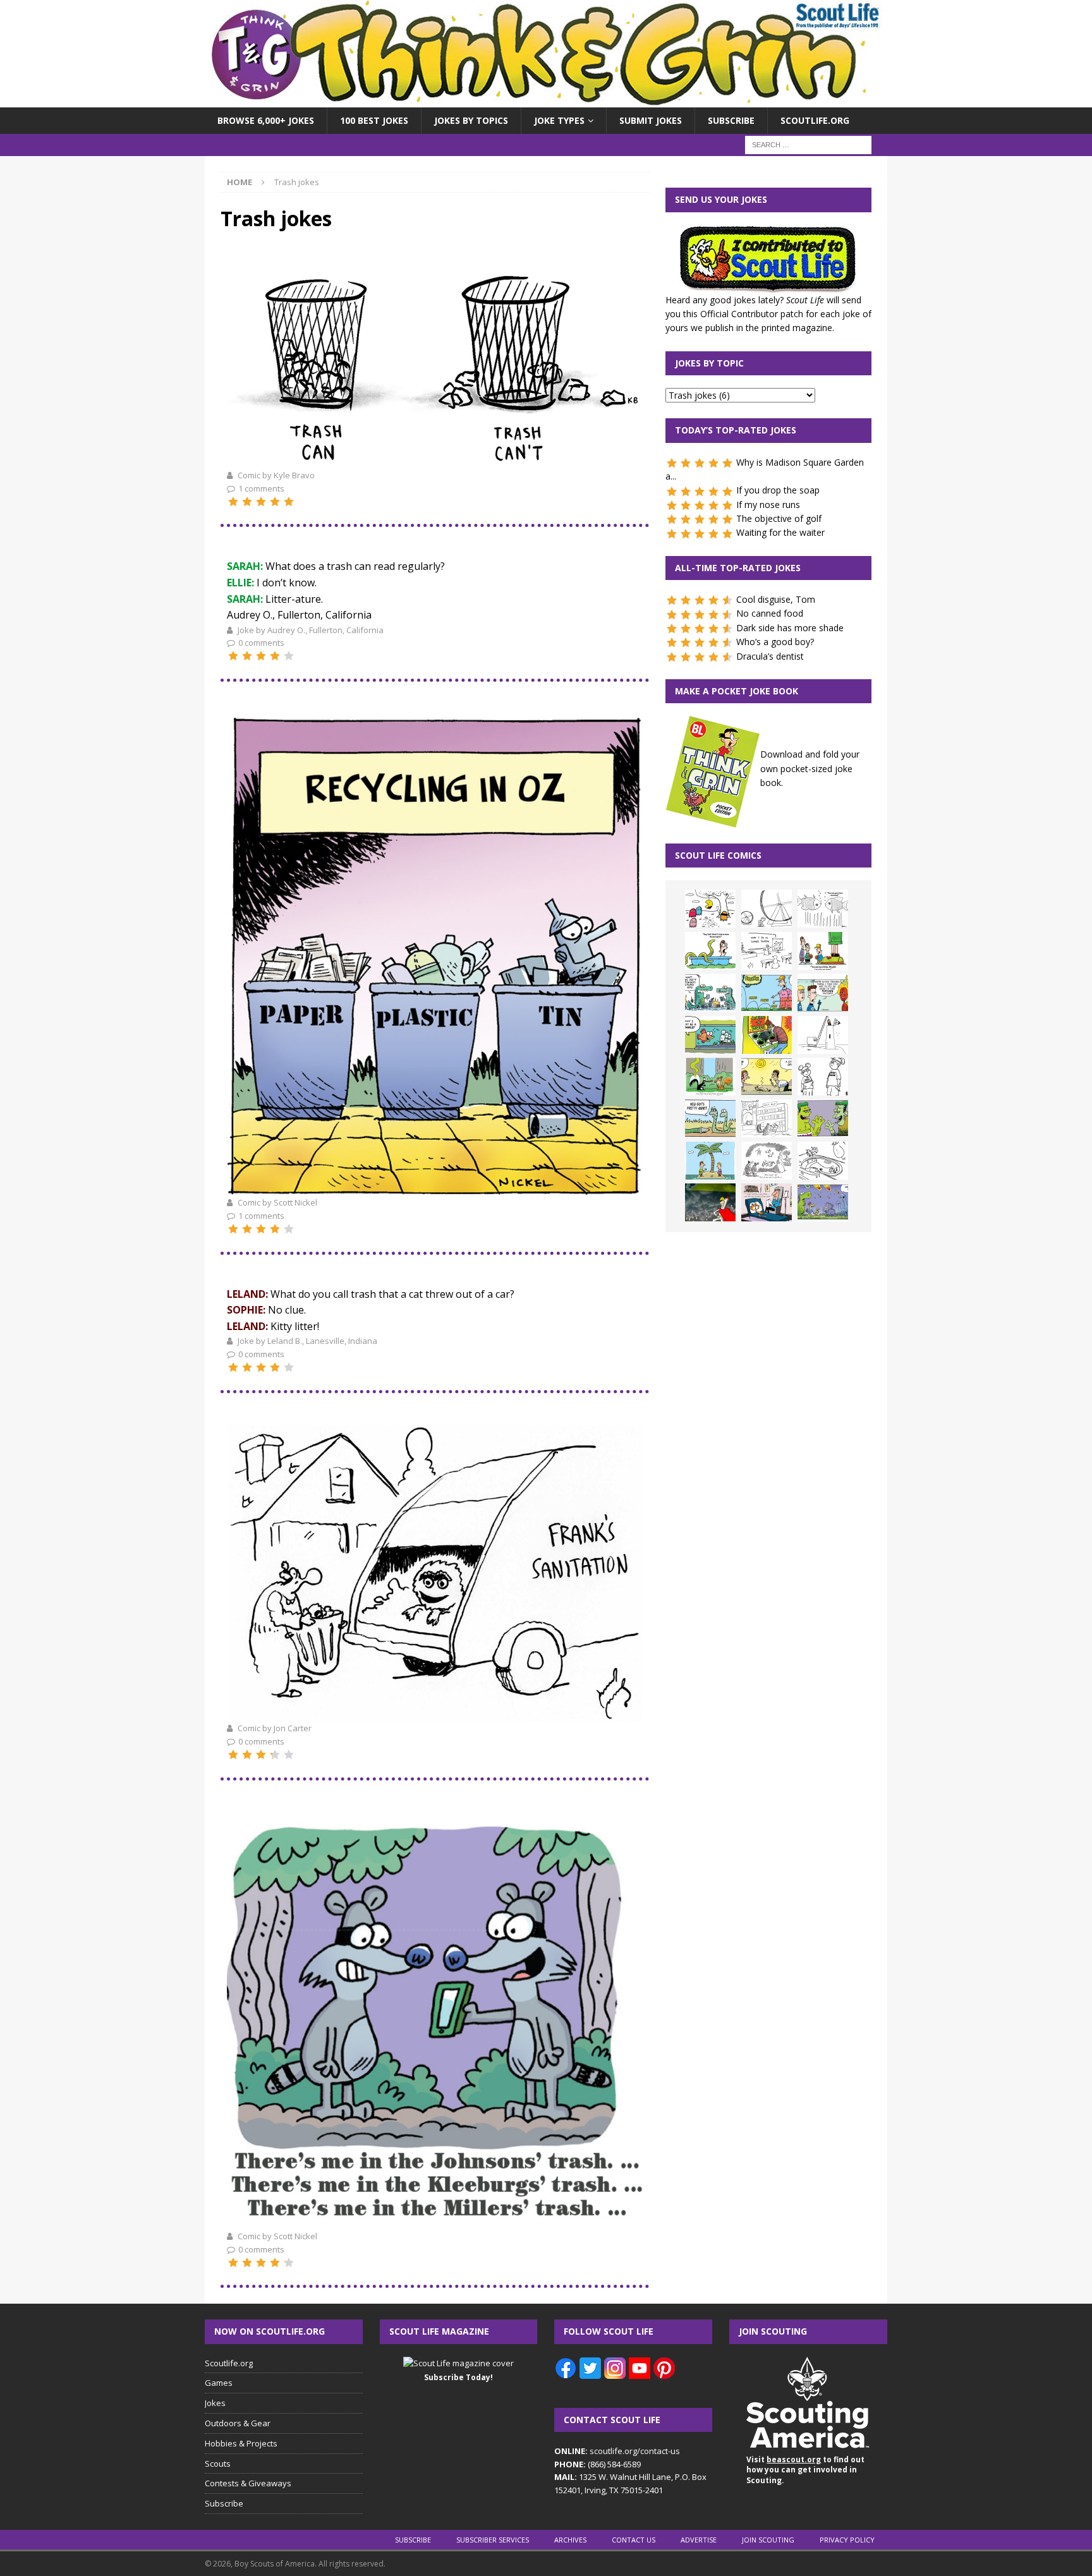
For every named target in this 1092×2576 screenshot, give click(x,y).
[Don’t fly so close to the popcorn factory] (823, 993)
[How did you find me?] (710, 1077)
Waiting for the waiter (780, 532)
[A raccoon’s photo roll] (435, 2221)
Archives (570, 2540)
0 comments (261, 643)
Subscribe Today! (458, 2377)
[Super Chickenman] (710, 1202)
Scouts (218, 2464)
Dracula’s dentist (770, 656)
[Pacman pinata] (710, 909)
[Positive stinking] (767, 1118)
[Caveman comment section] (767, 1161)
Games (219, 2383)
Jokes (215, 2403)
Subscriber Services (493, 2540)
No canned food (770, 613)
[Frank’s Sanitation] (435, 1714)
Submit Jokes (651, 120)
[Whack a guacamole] (767, 1035)
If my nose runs (768, 505)
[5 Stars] (289, 502)
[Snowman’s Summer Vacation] (767, 951)
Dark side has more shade (790, 628)
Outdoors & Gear (238, 2423)
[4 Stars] (275, 502)
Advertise (699, 2540)
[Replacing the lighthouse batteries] (823, 1035)
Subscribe (731, 120)
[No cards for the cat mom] (767, 1202)
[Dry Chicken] (767, 1077)
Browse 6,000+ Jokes (266, 120)
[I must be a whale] (710, 1035)
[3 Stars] (261, 502)
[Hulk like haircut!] (823, 1118)
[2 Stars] (247, 502)
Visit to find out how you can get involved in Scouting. (805, 2470)
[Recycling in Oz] (435, 1188)
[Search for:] (808, 144)
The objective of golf (779, 518)
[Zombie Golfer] (767, 993)
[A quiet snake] (710, 1118)
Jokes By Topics (471, 120)
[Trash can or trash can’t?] (435, 460)
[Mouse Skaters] (823, 1161)
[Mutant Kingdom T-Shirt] (823, 1077)
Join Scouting (768, 2540)
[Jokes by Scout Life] (546, 100)
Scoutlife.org (815, 120)
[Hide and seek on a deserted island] (710, 1161)
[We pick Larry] (823, 951)
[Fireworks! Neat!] (823, 1202)
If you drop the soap (778, 490)
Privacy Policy (847, 2540)
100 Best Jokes (374, 120)
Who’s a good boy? (775, 642)
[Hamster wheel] (767, 909)
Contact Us (634, 2540)
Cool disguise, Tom (776, 599)
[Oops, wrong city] (710, 993)
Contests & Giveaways (248, 2483)
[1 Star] (233, 502)
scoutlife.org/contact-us (617, 2451)
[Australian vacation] (823, 909)
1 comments (261, 488)
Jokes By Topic (709, 363)
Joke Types (559, 120)
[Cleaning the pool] (710, 951)
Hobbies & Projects (241, 2443)
